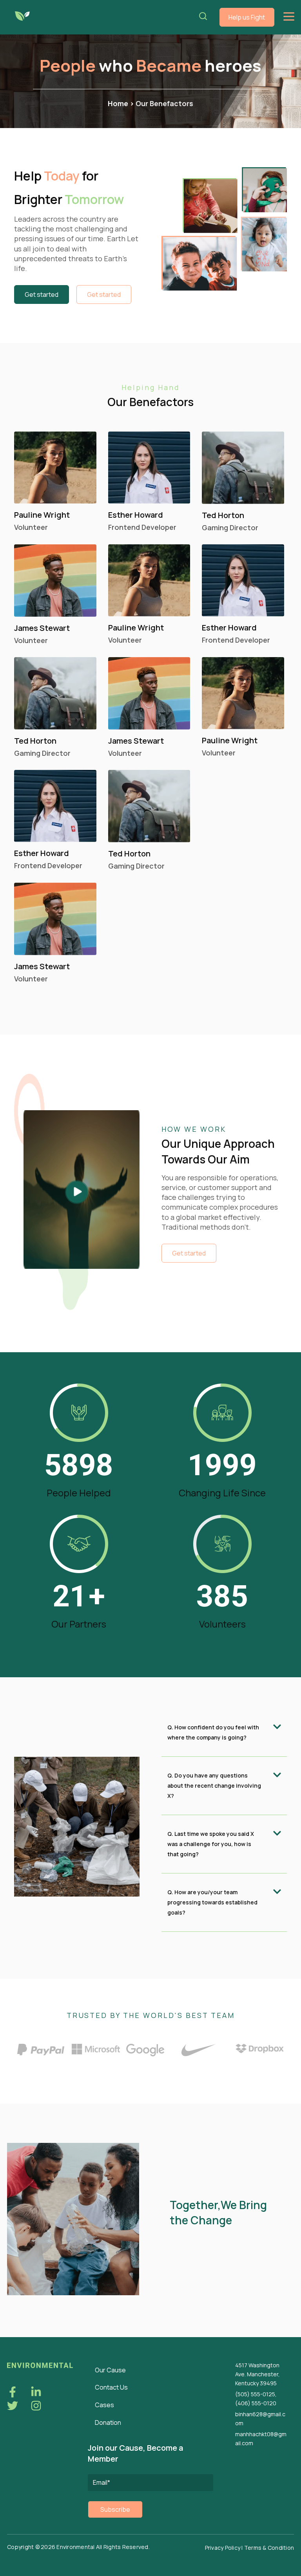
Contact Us (111, 2387)
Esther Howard (136, 515)
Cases (104, 2405)
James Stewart (42, 628)
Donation (108, 2422)
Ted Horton (223, 515)
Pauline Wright (42, 515)
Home (119, 103)
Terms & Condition (269, 2548)
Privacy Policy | (225, 2548)
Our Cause (110, 2370)
